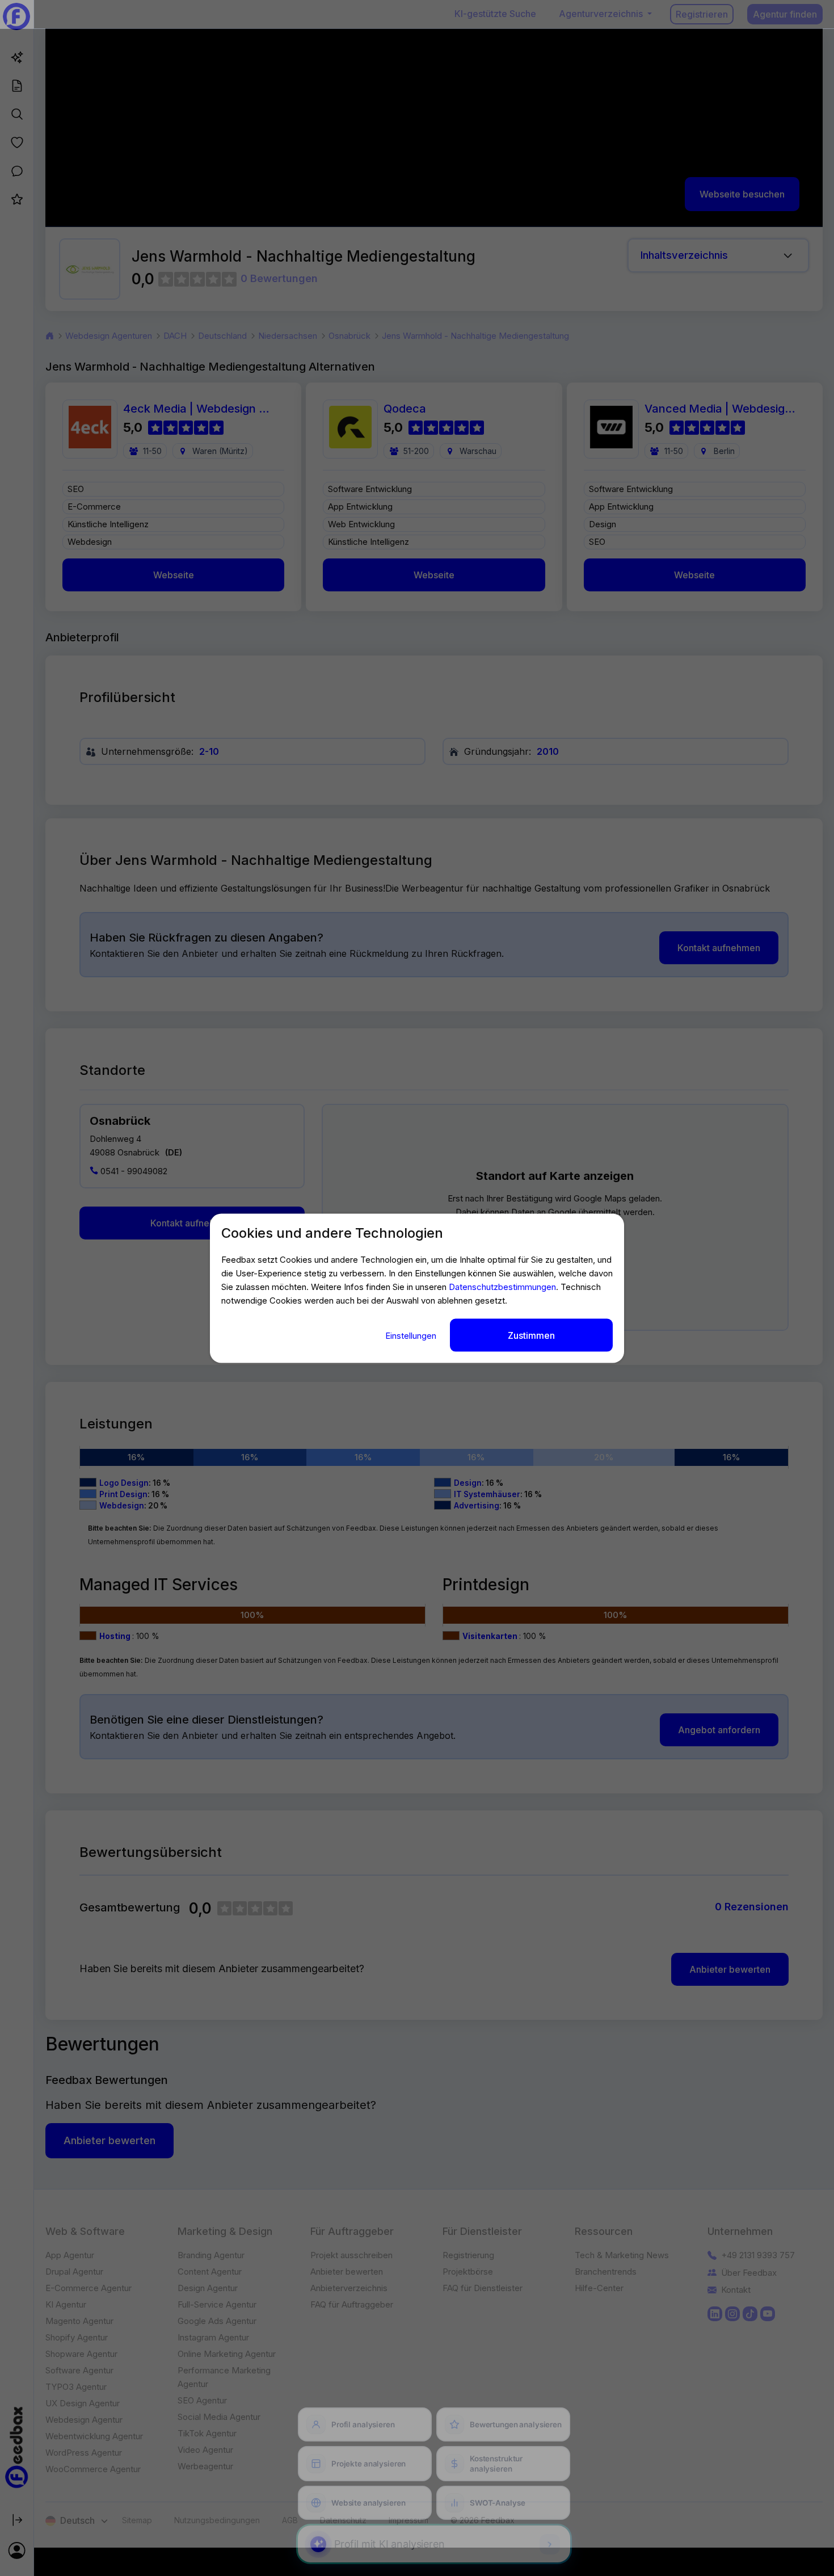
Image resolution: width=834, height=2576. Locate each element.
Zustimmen (531, 1335)
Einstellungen (412, 1335)
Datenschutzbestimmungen (502, 1286)
